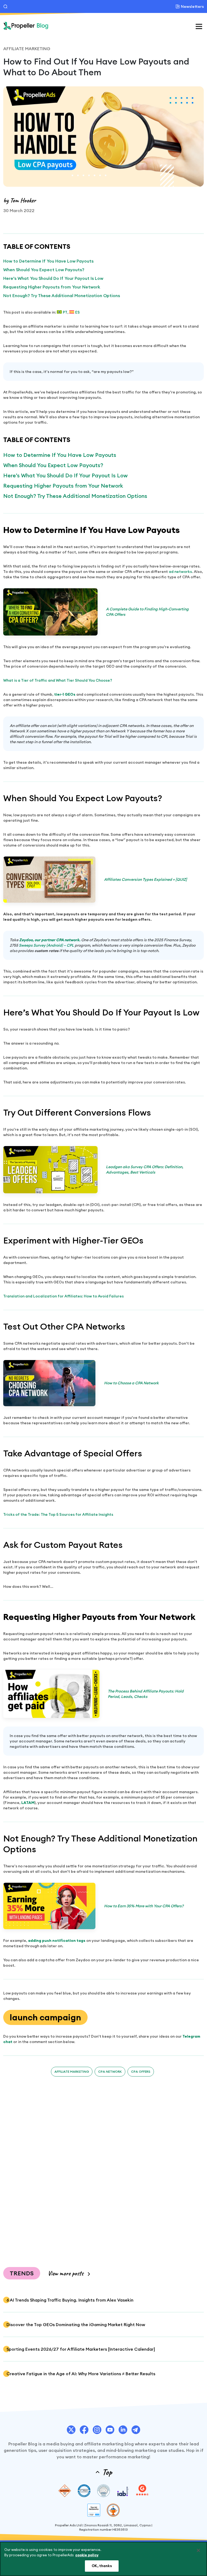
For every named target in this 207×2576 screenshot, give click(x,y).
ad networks (180, 572)
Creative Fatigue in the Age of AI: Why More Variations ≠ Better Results (81, 2374)
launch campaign (45, 2017)
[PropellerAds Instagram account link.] (97, 2430)
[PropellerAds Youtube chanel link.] (110, 2430)
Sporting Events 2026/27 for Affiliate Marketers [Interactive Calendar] (81, 2349)
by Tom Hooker (20, 200)
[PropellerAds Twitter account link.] (71, 2430)
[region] (103, 2559)
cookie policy (87, 2555)
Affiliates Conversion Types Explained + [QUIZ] (145, 879)
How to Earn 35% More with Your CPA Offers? (144, 1906)
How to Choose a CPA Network (131, 1383)
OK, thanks (102, 2566)
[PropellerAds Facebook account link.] (84, 2430)
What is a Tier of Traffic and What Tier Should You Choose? (58, 680)
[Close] (198, 2550)
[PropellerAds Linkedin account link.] (123, 2430)
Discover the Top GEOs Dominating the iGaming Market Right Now (76, 2324)
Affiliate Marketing (27, 49)
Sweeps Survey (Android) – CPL (46, 945)
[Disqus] (103, 2168)
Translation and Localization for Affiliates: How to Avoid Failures (63, 1296)
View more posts (65, 2273)
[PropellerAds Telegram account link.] (136, 2430)
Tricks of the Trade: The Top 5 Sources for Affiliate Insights (58, 1514)
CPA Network (110, 2072)
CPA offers (141, 2072)
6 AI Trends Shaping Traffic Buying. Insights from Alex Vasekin (70, 2300)
